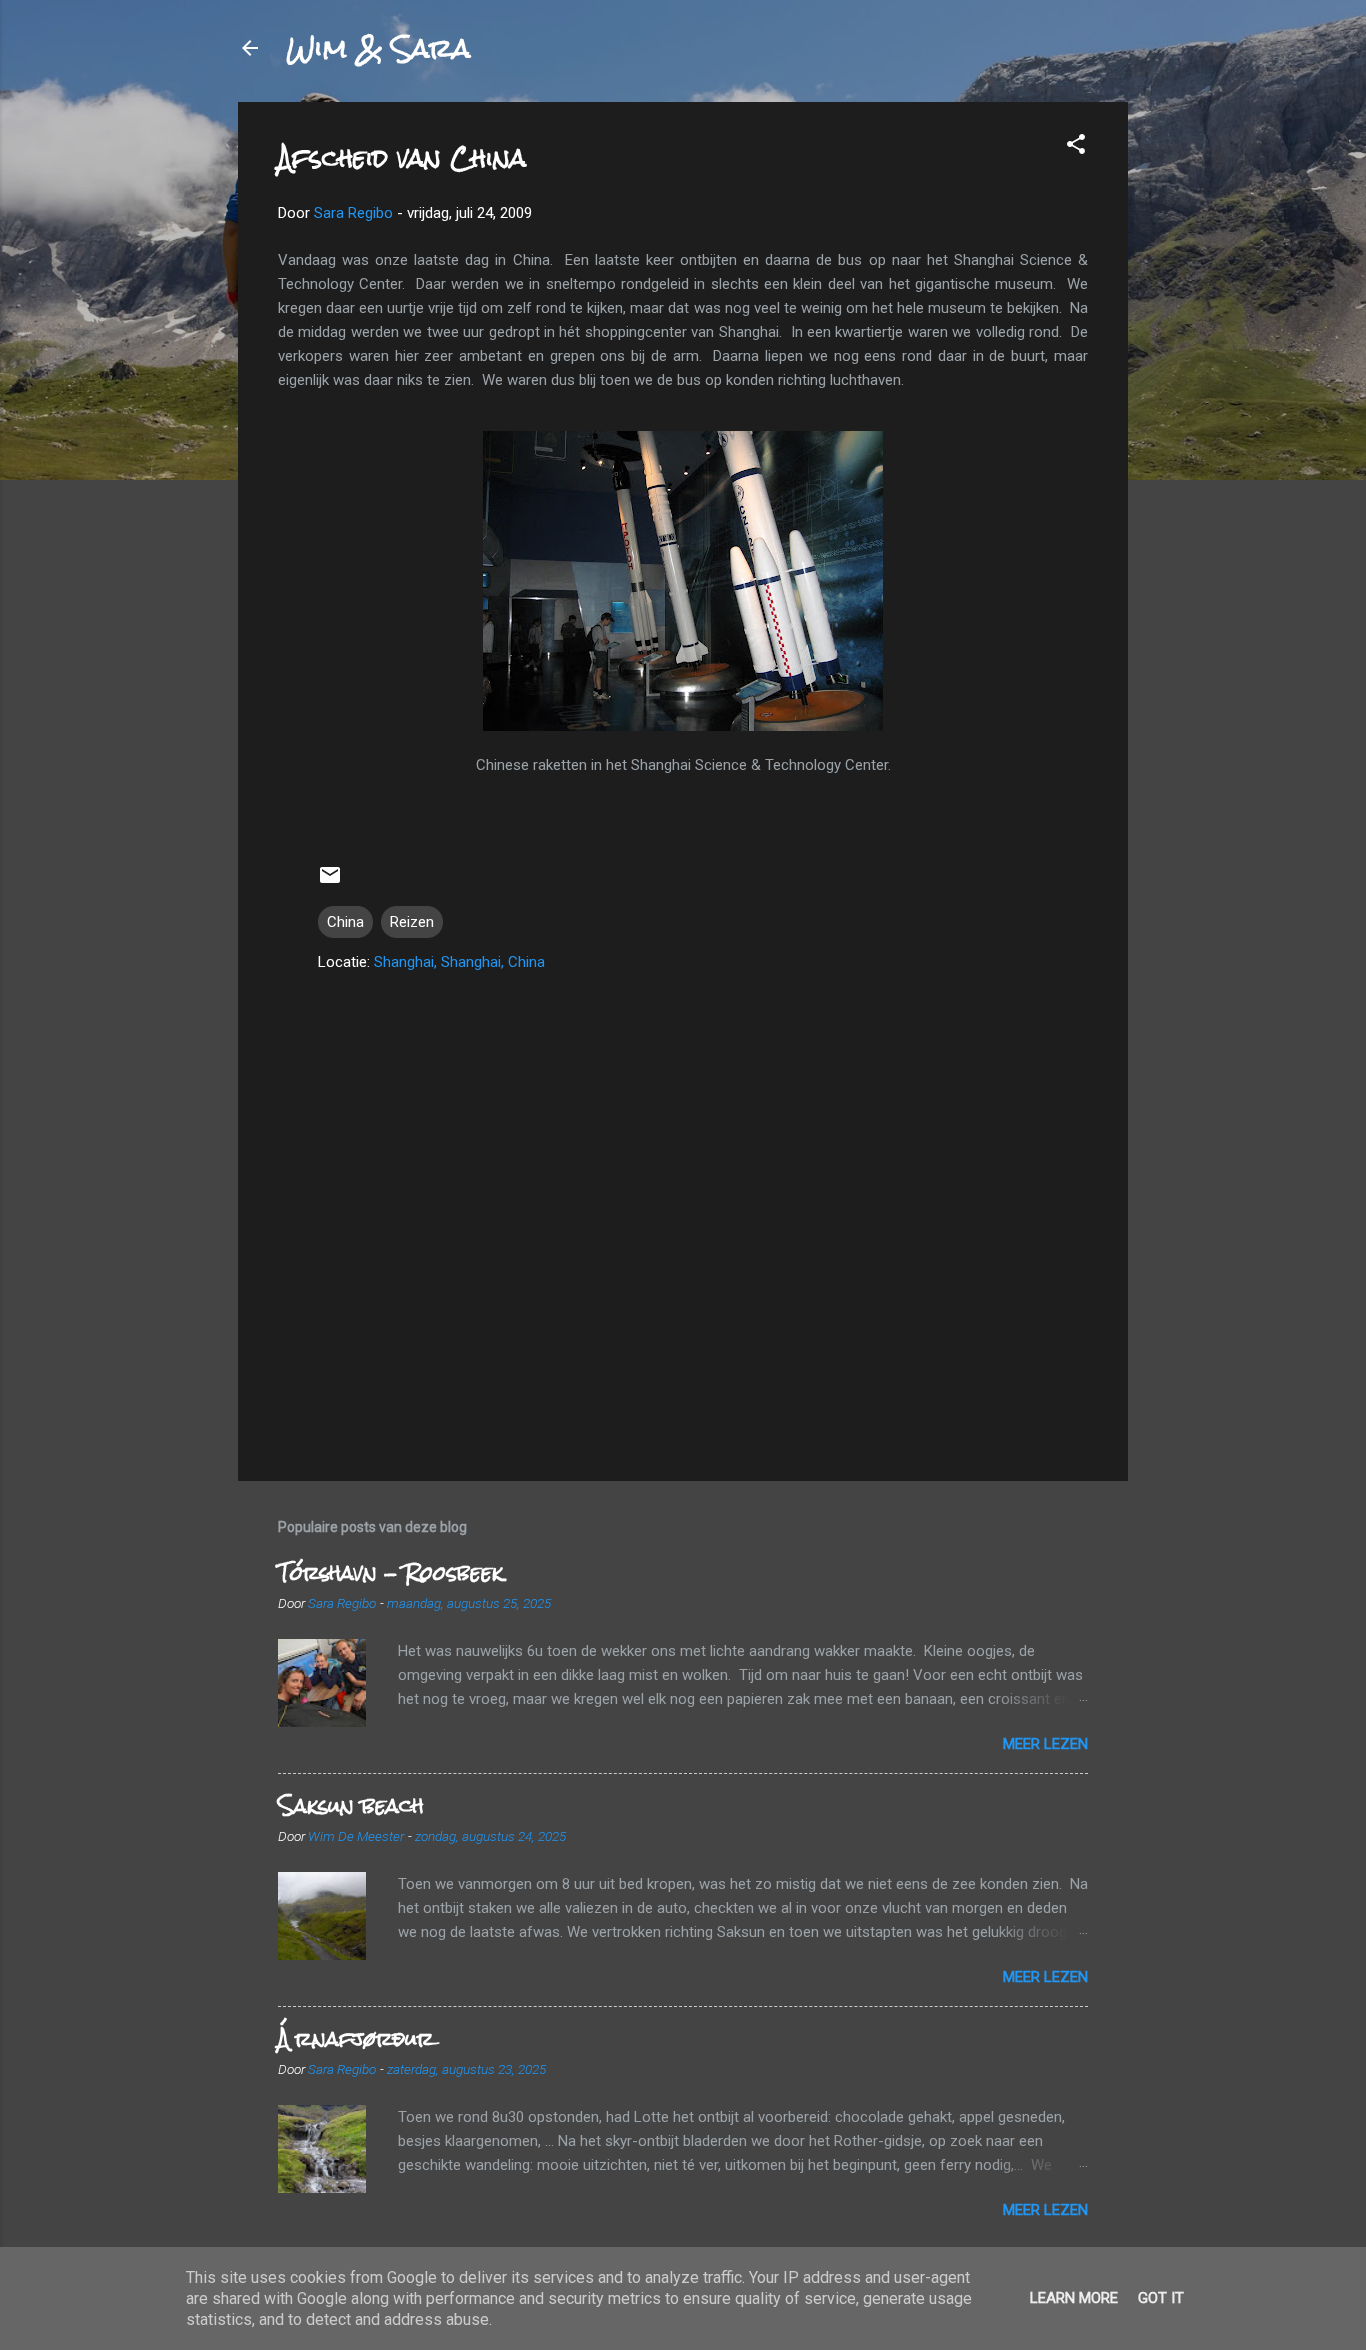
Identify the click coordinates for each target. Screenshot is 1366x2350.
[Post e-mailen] (330, 882)
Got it (1161, 2298)
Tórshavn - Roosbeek (390, 1572)
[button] (1076, 147)
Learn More (1074, 2298)
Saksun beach (351, 1805)
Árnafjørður (356, 2038)
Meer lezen (1045, 1744)
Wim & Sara (378, 48)
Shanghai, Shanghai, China (459, 962)
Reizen (412, 922)
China (345, 922)
